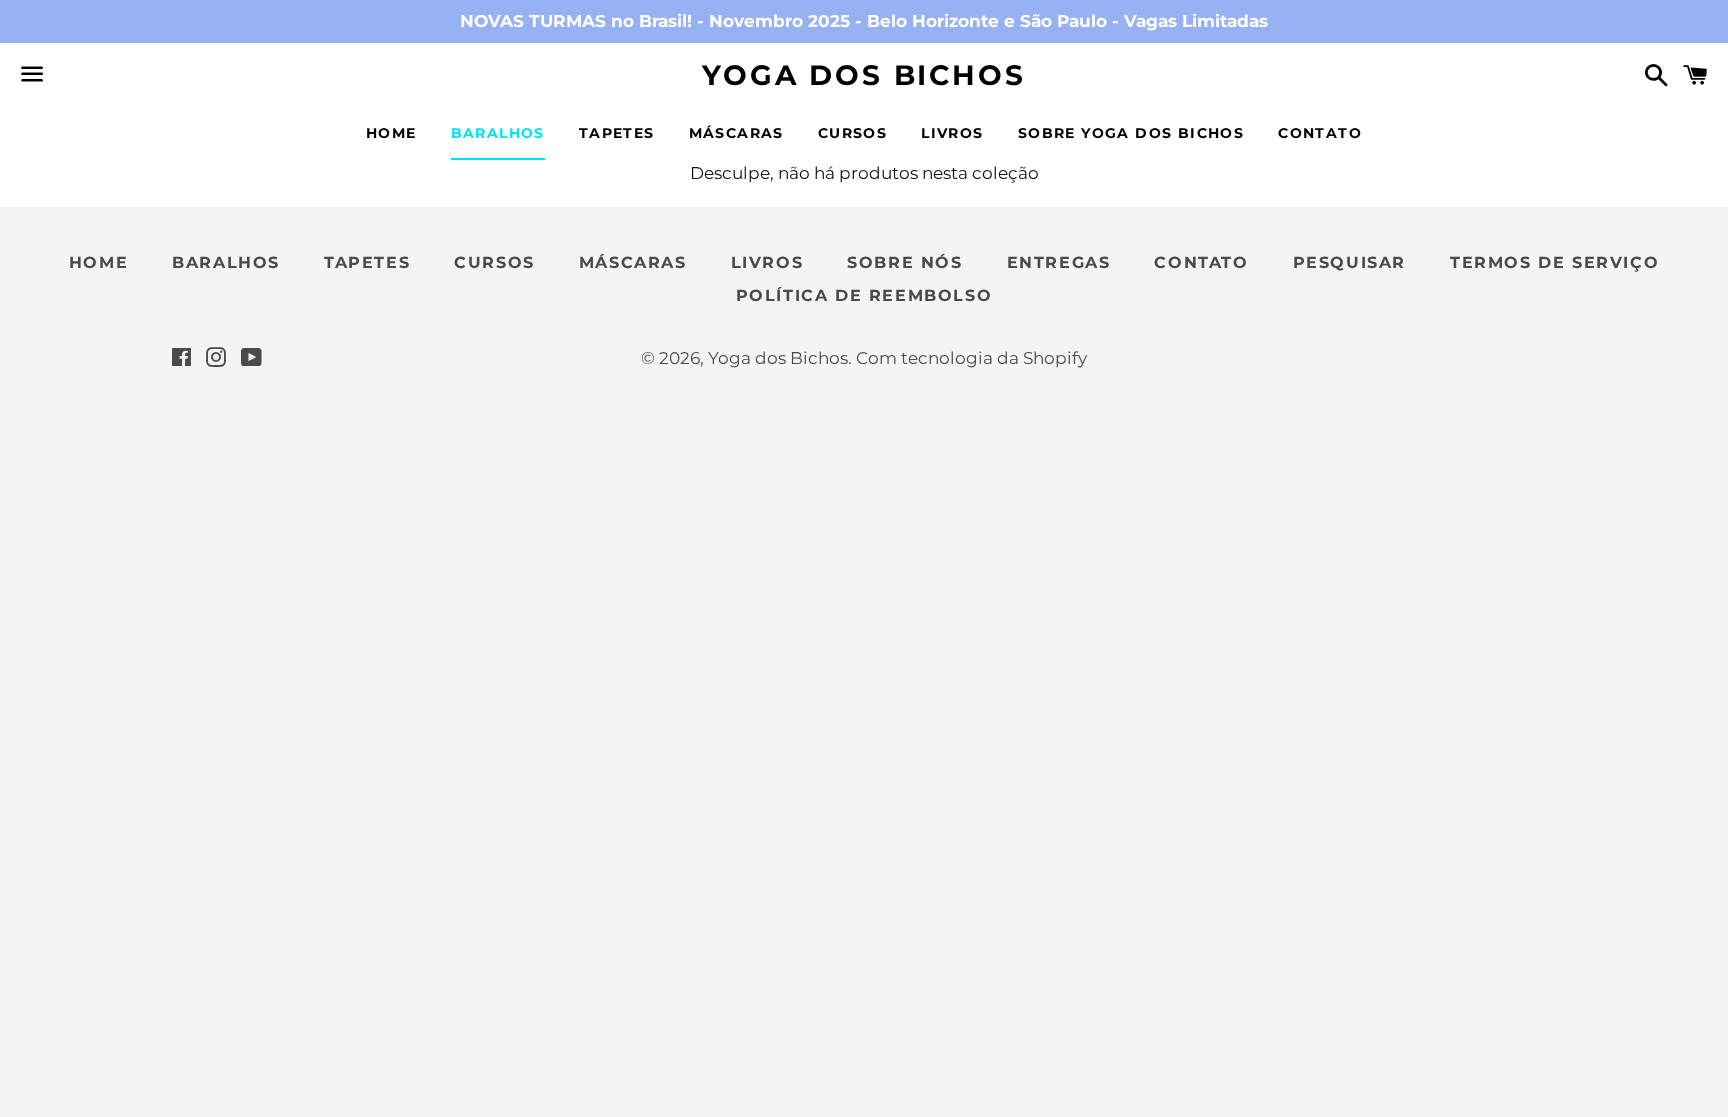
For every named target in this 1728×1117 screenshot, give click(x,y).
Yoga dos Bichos (863, 75)
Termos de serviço (1554, 262)
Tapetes (617, 133)
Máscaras (736, 133)
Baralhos (498, 133)
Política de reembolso (864, 295)
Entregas (1059, 262)
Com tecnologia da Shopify (971, 358)
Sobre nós (904, 262)
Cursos (852, 133)
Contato (1320, 133)
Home (391, 133)
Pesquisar (1349, 262)
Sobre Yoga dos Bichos (1131, 133)
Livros (952, 133)
